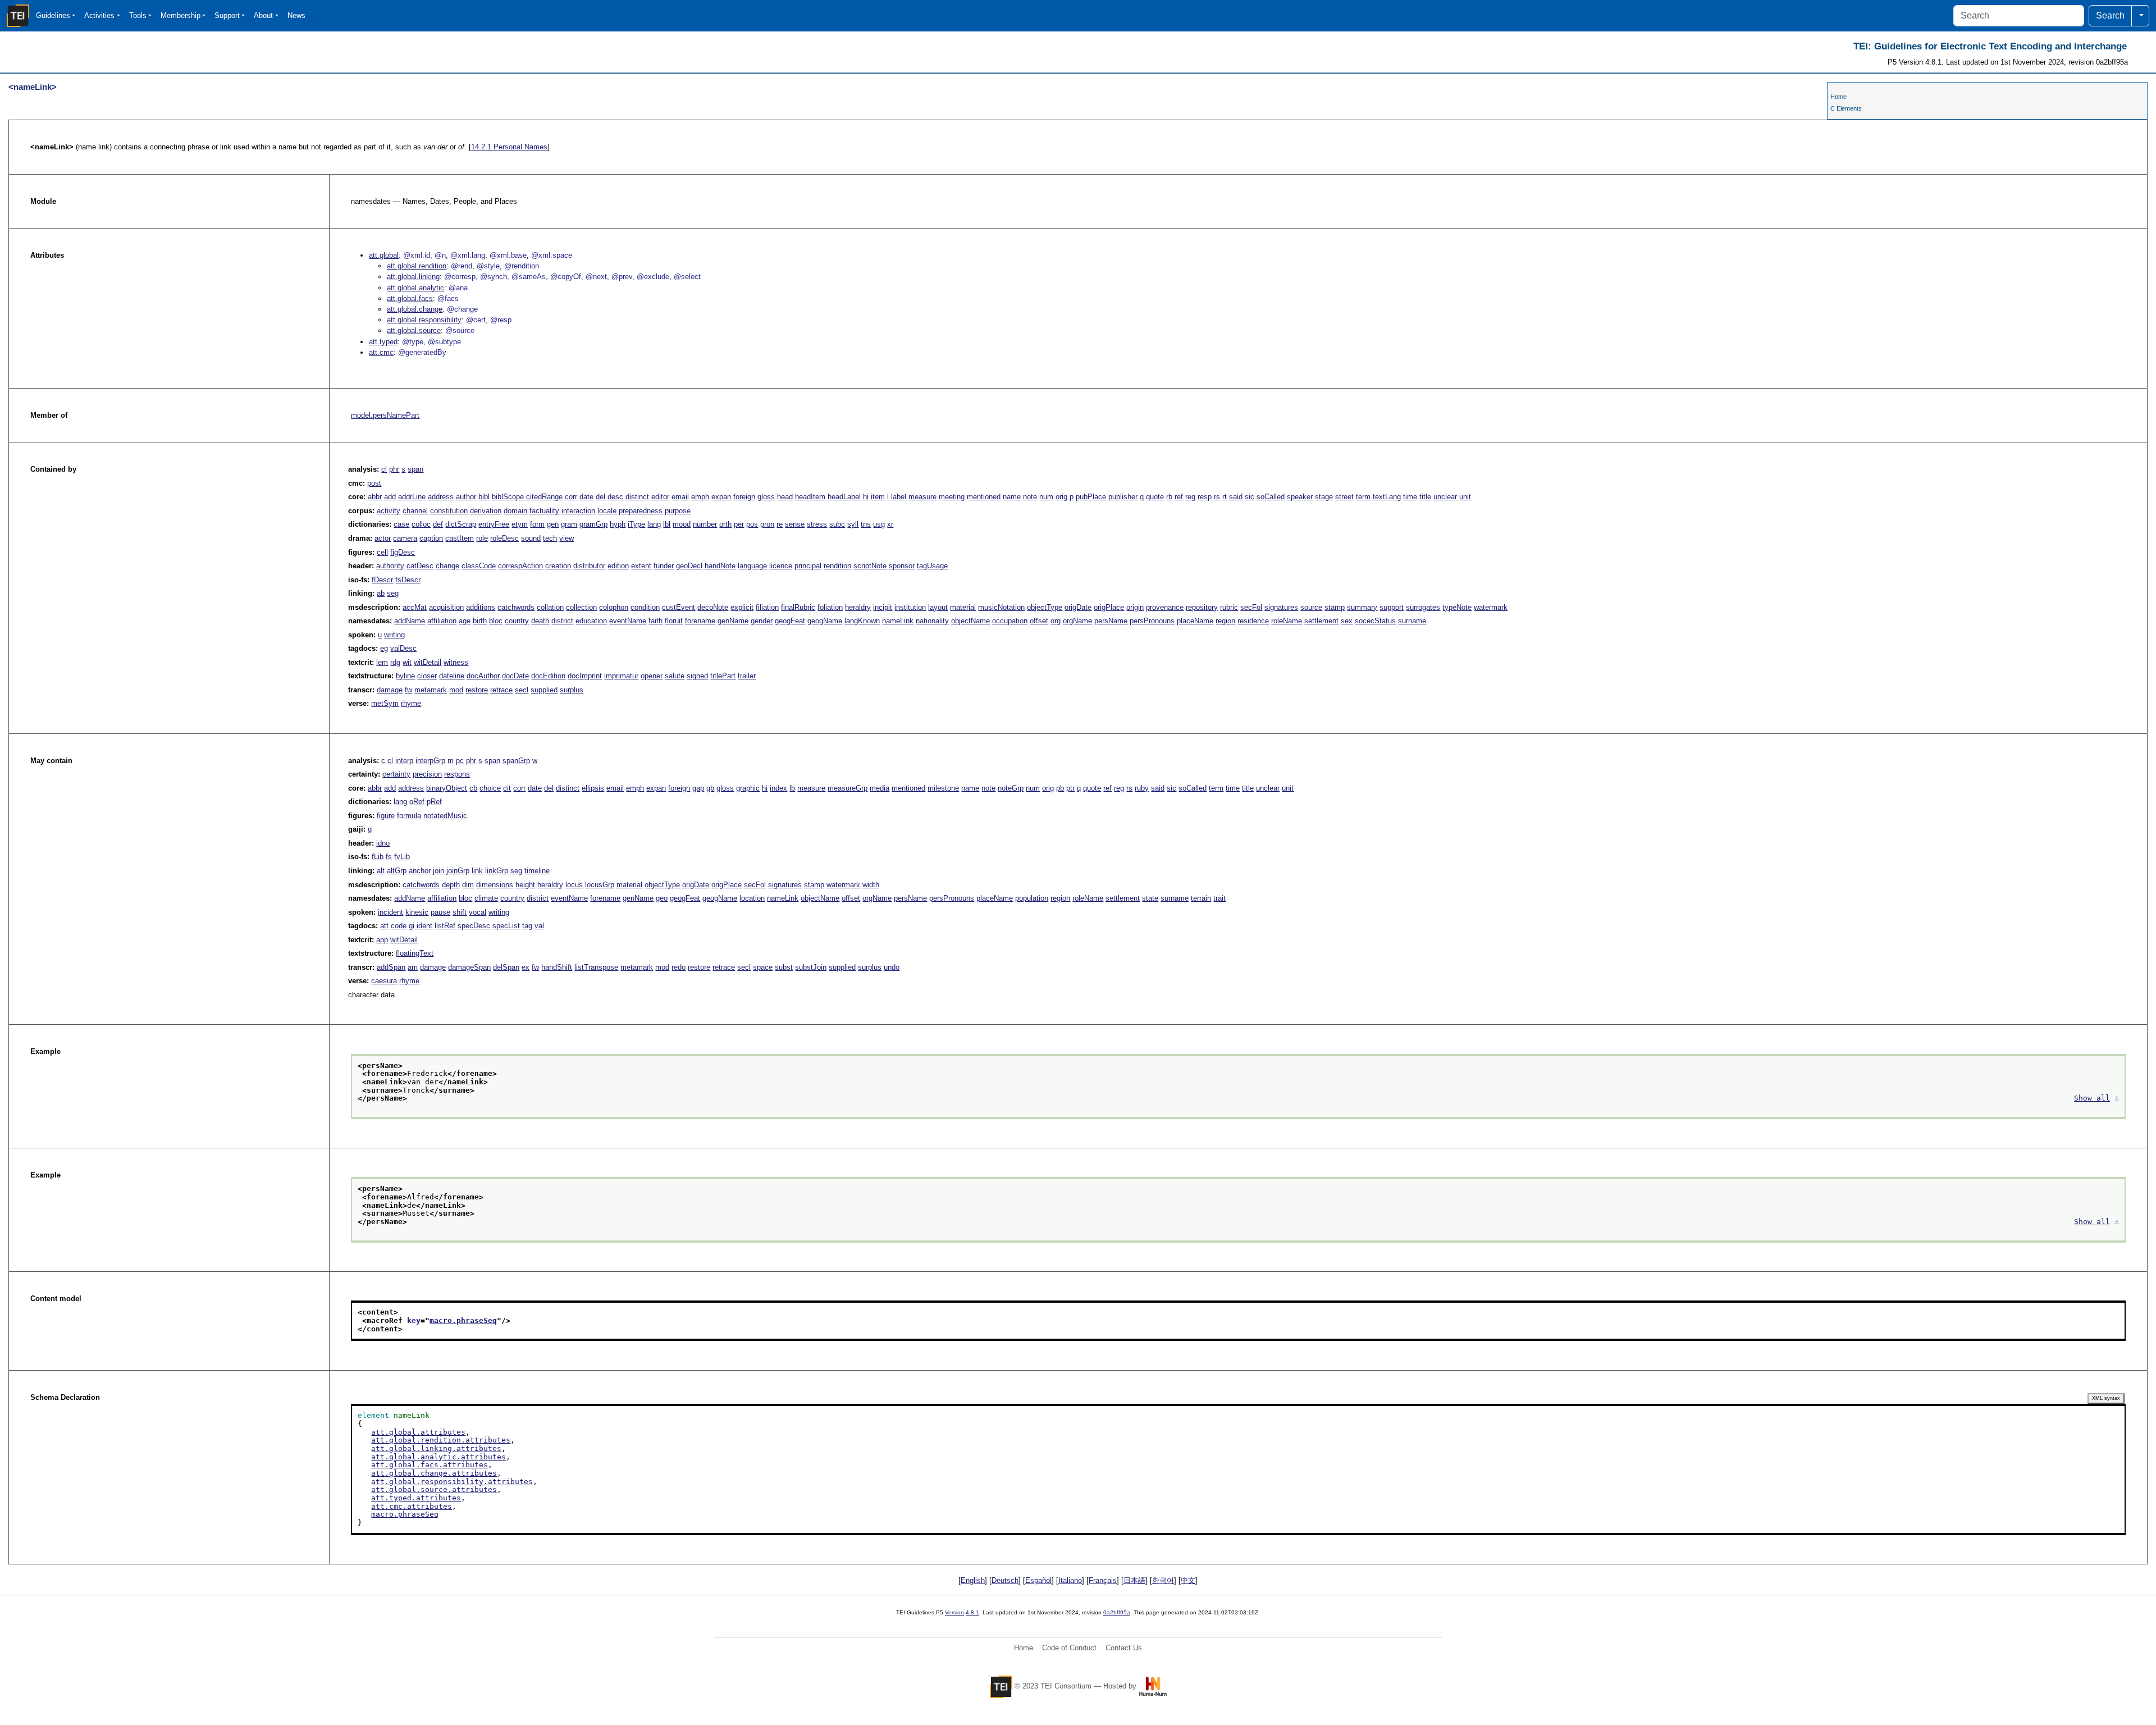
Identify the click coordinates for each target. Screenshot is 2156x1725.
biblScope (508, 497)
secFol (1251, 607)
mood (682, 524)
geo (662, 898)
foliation (830, 607)
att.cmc (381, 352)
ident (424, 926)
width (871, 885)
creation (558, 566)
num (1046, 497)
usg (879, 524)
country (517, 621)
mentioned (984, 497)
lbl (667, 524)
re (780, 524)
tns (866, 524)
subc (837, 524)
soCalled (1271, 497)
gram (569, 524)
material (963, 607)
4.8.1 (972, 1612)
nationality (932, 621)
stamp (1335, 607)
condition (645, 607)
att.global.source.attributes (434, 1489)
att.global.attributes (418, 1432)
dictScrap (461, 524)
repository (1202, 607)
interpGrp (430, 761)
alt (381, 871)
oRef (417, 802)
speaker (1300, 497)
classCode (479, 566)
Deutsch (1005, 1580)
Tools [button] (138, 15)
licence (781, 566)
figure (386, 816)
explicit (742, 607)
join (438, 871)
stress (817, 524)
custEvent (679, 607)
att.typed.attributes (416, 1498)
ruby (1142, 788)
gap (698, 788)
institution (910, 607)
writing (394, 635)
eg (384, 648)
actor (383, 538)
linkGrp (497, 871)
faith (656, 621)
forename (700, 621)
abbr (375, 497)
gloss (766, 497)
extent (641, 566)
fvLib (402, 857)
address (441, 497)
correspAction (520, 566)
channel (415, 511)
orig (1061, 497)
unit (1465, 497)
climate (486, 898)
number (705, 524)
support (1392, 607)
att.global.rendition (417, 266)
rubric (1229, 607)
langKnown (862, 621)
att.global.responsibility (424, 320)
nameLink (898, 621)
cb (473, 788)
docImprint (585, 676)
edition (618, 566)
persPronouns (1152, 621)
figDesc (403, 552)
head (785, 497)
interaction (578, 511)
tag (527, 926)
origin (1135, 607)
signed (697, 676)
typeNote (1457, 607)
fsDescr (408, 580)
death (540, 621)
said (1236, 497)
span (415, 469)
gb (710, 788)
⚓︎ (2117, 1098)
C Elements (1846, 108)
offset (1039, 621)
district (562, 621)
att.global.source (414, 330)
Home (1838, 97)
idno (383, 843)
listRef (445, 926)
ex (526, 967)
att (384, 926)
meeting (952, 497)
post (374, 483)
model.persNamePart (385, 415)
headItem (810, 497)
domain (515, 511)
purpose (678, 511)
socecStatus (1375, 621)
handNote (720, 566)
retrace (501, 690)
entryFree (494, 524)
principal (808, 566)
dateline (452, 676)
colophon (614, 607)
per (739, 524)
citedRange (544, 497)
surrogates (1423, 607)
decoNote (713, 607)
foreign (744, 497)
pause (440, 912)
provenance (1165, 607)
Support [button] (227, 15)
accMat (415, 607)
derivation (486, 511)
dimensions (495, 885)
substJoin (811, 967)
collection (581, 607)
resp (1205, 497)
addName (410, 621)
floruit (674, 621)
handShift (557, 967)
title (1425, 497)
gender (762, 621)
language (752, 566)
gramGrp (593, 524)
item (878, 497)
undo (892, 967)
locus (574, 885)
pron (767, 524)
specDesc (474, 926)
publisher (1123, 497)
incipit (883, 607)
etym (520, 524)
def (438, 524)
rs (1217, 497)
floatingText (415, 953)
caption (431, 538)
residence (1253, 621)
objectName (970, 621)
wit (407, 662)
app (382, 940)
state (1150, 898)
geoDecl (689, 566)
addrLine (412, 497)
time (1410, 497)
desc (615, 497)
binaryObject (447, 788)
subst (784, 967)
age (465, 621)
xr (890, 524)
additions (481, 607)
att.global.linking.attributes (436, 1448)
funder (664, 566)
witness (456, 662)
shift (460, 912)
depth (451, 885)
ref (1179, 497)
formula (409, 816)
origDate (1078, 607)
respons (457, 774)
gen (553, 524)
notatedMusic (445, 816)
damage (390, 690)
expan (721, 497)
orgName (1077, 621)
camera (405, 538)
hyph (618, 524)
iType (636, 524)
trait (1219, 898)
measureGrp (848, 788)
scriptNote (870, 566)
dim (468, 885)
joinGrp (458, 871)
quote (1155, 497)
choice (490, 788)
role (482, 538)
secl (522, 690)
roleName (1287, 621)
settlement (1321, 621)
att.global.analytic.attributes (438, 1457)
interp (404, 761)
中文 (1188, 1580)
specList (506, 926)
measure (922, 497)
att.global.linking (413, 277)
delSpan (506, 967)
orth (725, 524)
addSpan (391, 967)
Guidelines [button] (53, 15)
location (752, 898)
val (539, 926)
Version (954, 1612)
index (778, 788)
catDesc (420, 566)
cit (507, 788)
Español (1038, 1580)
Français (1103, 1580)
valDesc (403, 648)
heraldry (858, 607)
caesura (384, 981)
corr (571, 497)
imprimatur (621, 676)
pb (1060, 788)
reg (1190, 497)
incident (390, 912)
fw (408, 690)
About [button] (263, 15)
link (477, 871)
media (880, 788)
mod (456, 690)
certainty (396, 774)
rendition (837, 566)
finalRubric (798, 607)
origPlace (1109, 607)
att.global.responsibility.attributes (452, 1482)
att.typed (383, 342)
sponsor (902, 566)
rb (1169, 497)
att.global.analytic (415, 288)
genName (733, 621)
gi (412, 926)
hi (866, 497)
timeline (537, 871)
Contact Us (1124, 1648)
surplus (572, 690)
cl (384, 469)
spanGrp (516, 761)
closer (427, 676)
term (1363, 497)
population (1032, 898)
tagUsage (932, 566)
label (899, 497)
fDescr (382, 580)
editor (660, 497)
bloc (496, 621)
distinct (637, 497)
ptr (1070, 788)
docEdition (548, 676)
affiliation (442, 621)
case (401, 524)
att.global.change (415, 309)
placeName (1195, 621)
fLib (378, 857)
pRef (434, 802)
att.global (384, 255)
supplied (544, 690)
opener (652, 676)
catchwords (516, 607)
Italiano (1070, 1580)
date (586, 497)
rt (1225, 497)
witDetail (428, 662)
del (600, 497)
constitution (449, 511)
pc (460, 761)
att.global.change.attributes (434, 1473)
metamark (431, 690)
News (296, 15)
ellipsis (593, 788)
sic (1250, 497)
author (466, 497)
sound (531, 538)
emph (700, 497)
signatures (1281, 607)
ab (381, 593)
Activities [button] (99, 15)
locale (607, 511)
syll (853, 524)
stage (1324, 497)
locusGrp (600, 885)
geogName (825, 621)
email (680, 497)
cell (382, 552)
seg (393, 593)
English (973, 1580)
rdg (395, 662)
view (567, 538)
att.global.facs (410, 298)
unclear (1445, 497)
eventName (628, 621)
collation (550, 607)
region (1225, 621)
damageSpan (469, 967)
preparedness (641, 511)
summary (1362, 607)
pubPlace (1091, 497)
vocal (478, 912)
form (537, 524)
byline (405, 676)
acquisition (446, 607)
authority (390, 566)
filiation (767, 607)
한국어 (1163, 1580)
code (399, 926)
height (525, 885)
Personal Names (509, 147)
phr (394, 469)
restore (477, 690)
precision (427, 774)
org (1056, 621)
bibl (484, 497)
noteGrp (1011, 788)
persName (1111, 621)
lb (792, 788)
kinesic (417, 912)
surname (1412, 621)
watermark (1491, 607)
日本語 (1134, 1580)
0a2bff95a (1117, 1612)
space (763, 967)
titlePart (723, 676)
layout (938, 607)
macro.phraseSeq (463, 1320)
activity (389, 511)
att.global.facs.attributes (430, 1465)
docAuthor (483, 676)
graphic (748, 788)
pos (752, 524)
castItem (460, 538)
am (413, 967)
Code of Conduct (1069, 1648)
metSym (385, 703)
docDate (515, 676)
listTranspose (596, 967)
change (447, 566)
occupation (1010, 621)
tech (550, 538)
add (390, 497)
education (591, 621)
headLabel (844, 497)
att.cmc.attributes (412, 1506)
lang (654, 524)
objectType (1045, 607)
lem (382, 662)
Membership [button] (181, 15)
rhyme (411, 703)
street (1344, 497)
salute (675, 676)
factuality (544, 511)
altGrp (397, 871)
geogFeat (790, 621)
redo (679, 967)
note (1030, 497)
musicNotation (1001, 607)
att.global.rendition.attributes (441, 1440)
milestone (943, 788)
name (1012, 497)
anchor (420, 871)
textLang (1387, 497)
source (1311, 607)
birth (480, 621)
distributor (589, 566)
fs (389, 857)
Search (2110, 15)
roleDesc (504, 538)
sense (795, 524)
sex (1347, 621)
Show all (2092, 1098)
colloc (421, 524)
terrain (1201, 898)
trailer (747, 676)
